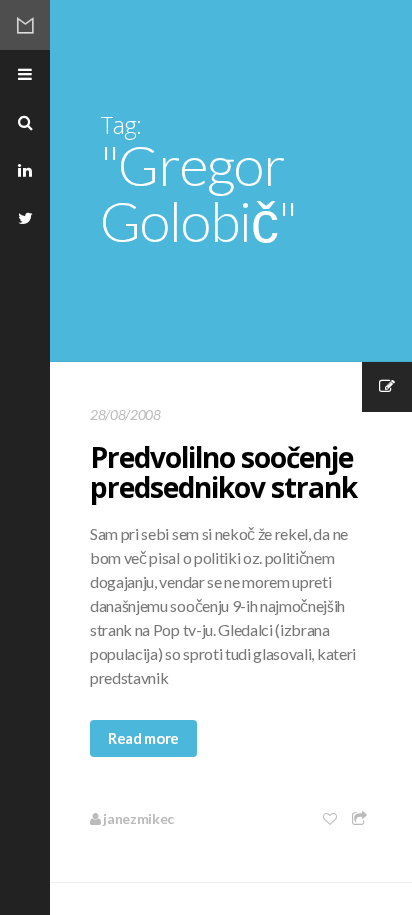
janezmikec (137, 818)
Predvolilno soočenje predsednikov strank (223, 472)
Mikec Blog (25, 25)
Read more (143, 738)
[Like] (331, 818)
